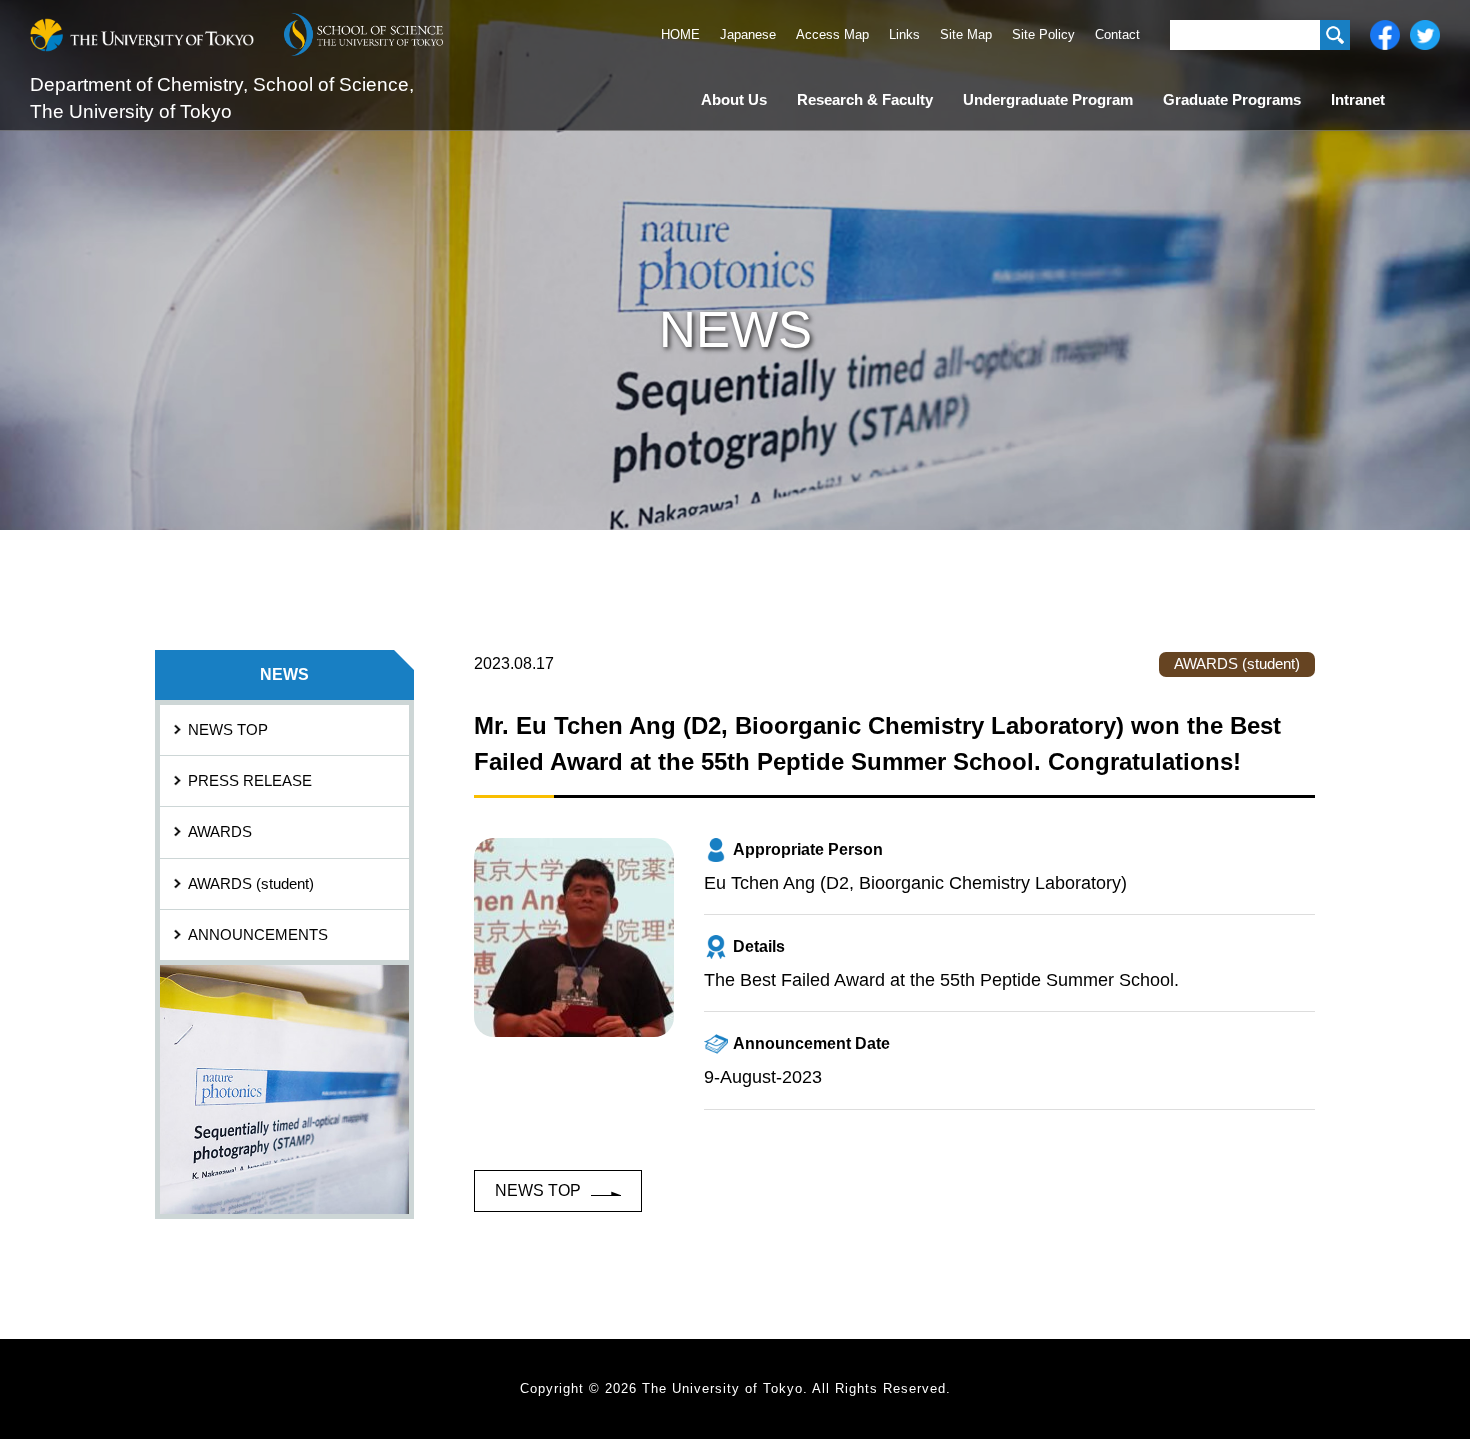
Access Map (832, 34)
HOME (680, 34)
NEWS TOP (538, 1190)
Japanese (748, 34)
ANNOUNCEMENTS (258, 935)
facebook (1385, 35)
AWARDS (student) (251, 884)
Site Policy (1043, 34)
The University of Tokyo (142, 35)
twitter (1425, 35)
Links (904, 34)
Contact (1117, 34)
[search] (1335, 35)
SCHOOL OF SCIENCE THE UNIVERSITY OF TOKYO (363, 35)
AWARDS (220, 832)
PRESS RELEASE (250, 781)
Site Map (966, 34)
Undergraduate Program (1048, 100)
